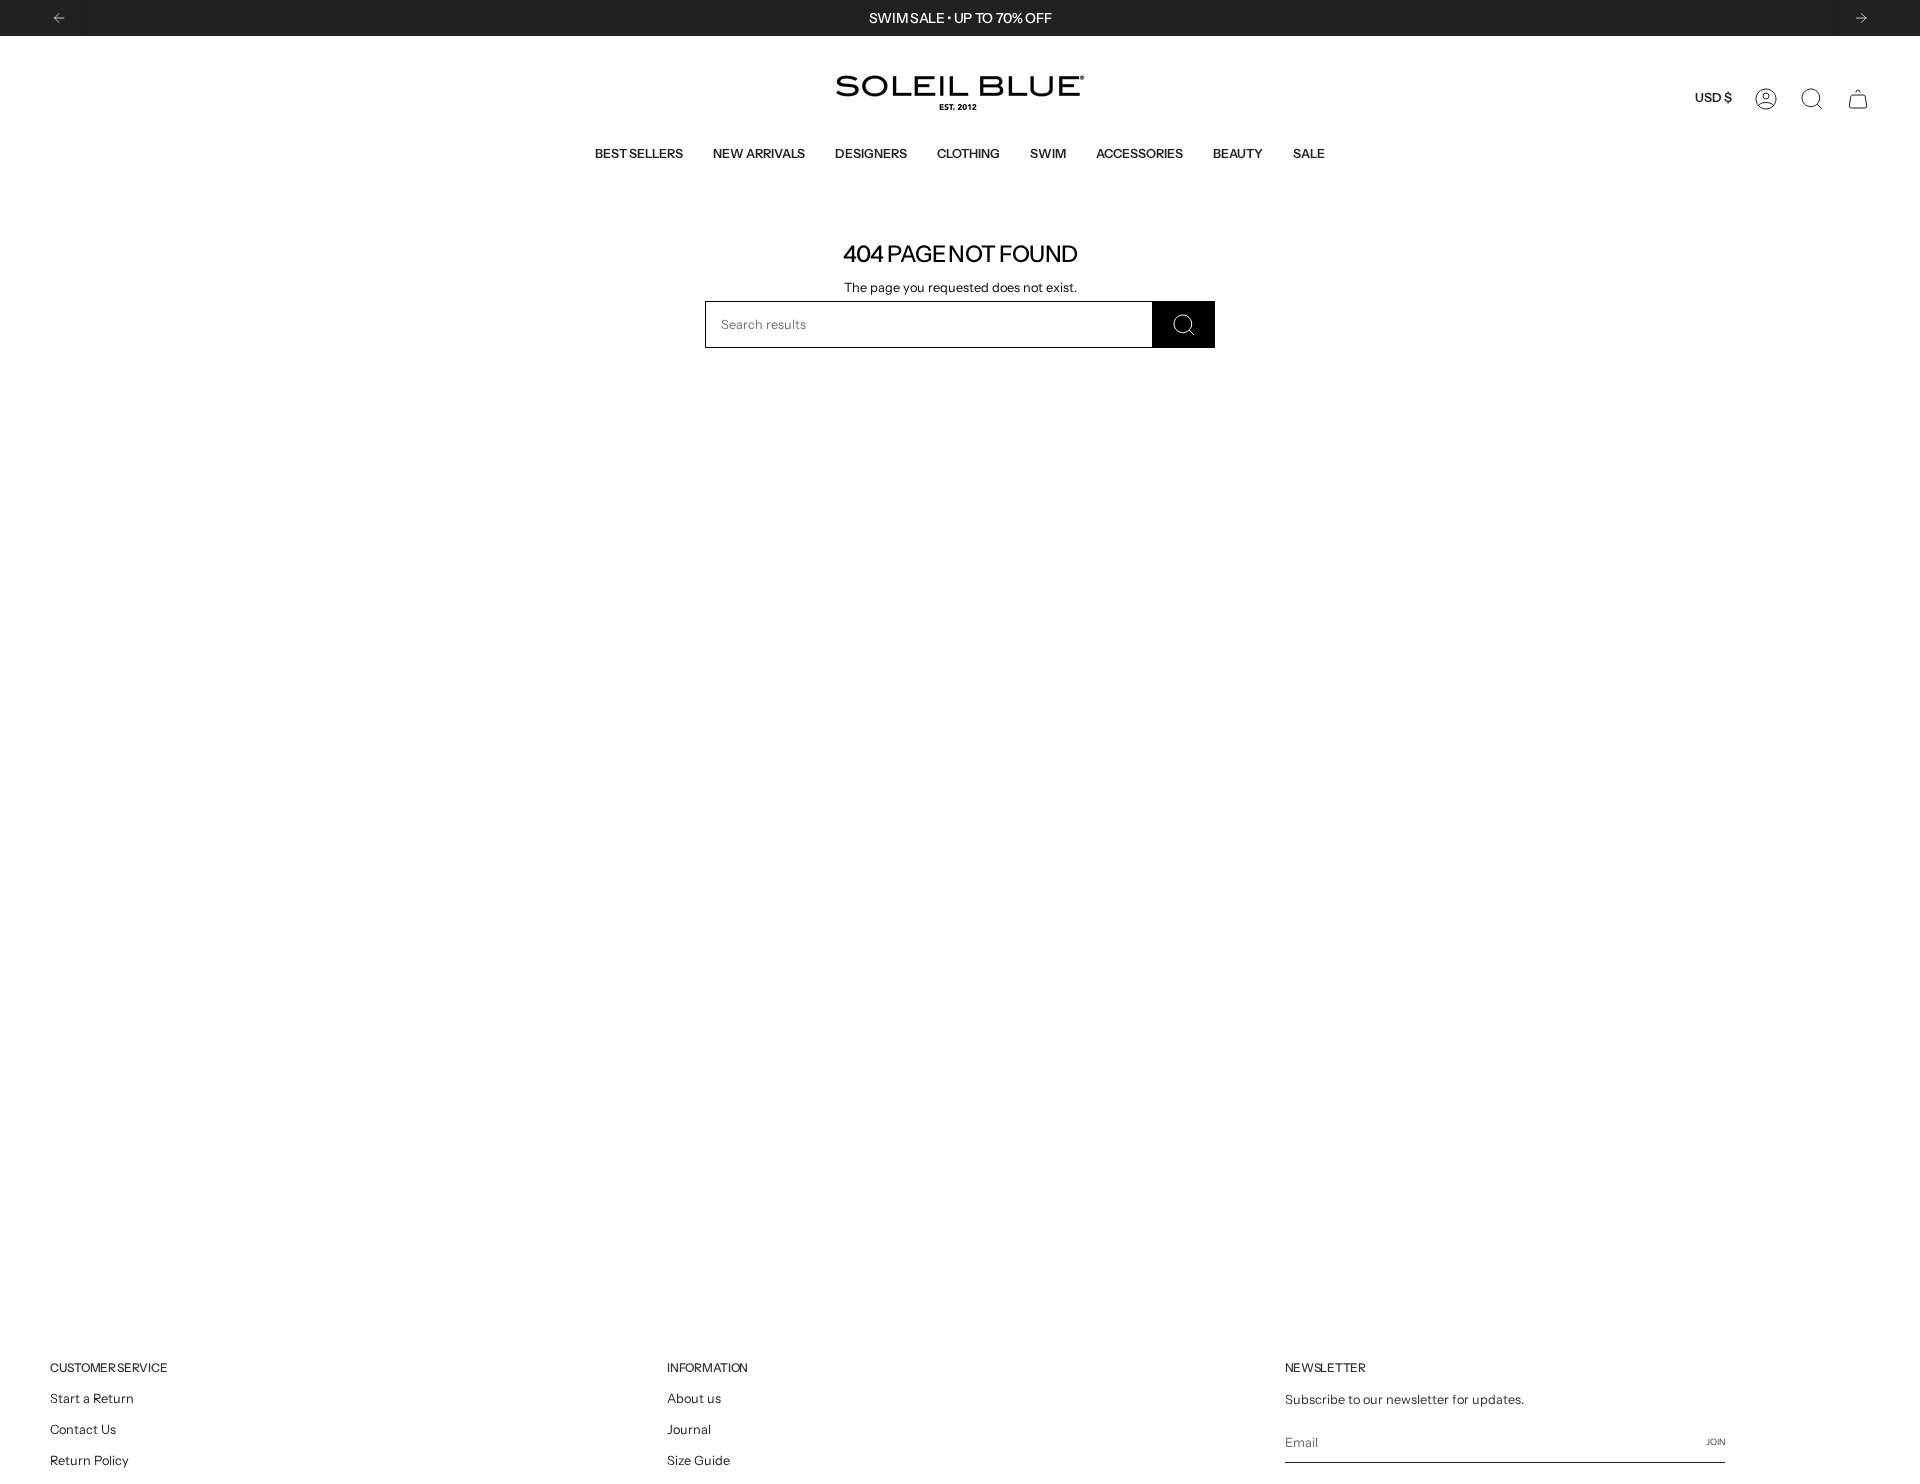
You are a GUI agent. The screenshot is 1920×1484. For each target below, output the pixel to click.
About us (694, 1398)
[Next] (1861, 18)
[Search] (1184, 324)
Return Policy (89, 1460)
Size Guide (698, 1460)
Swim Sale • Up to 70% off (960, 18)
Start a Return (92, 1398)
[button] (871, 153)
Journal (689, 1429)
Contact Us (83, 1429)
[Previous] (59, 18)
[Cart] (1858, 99)
